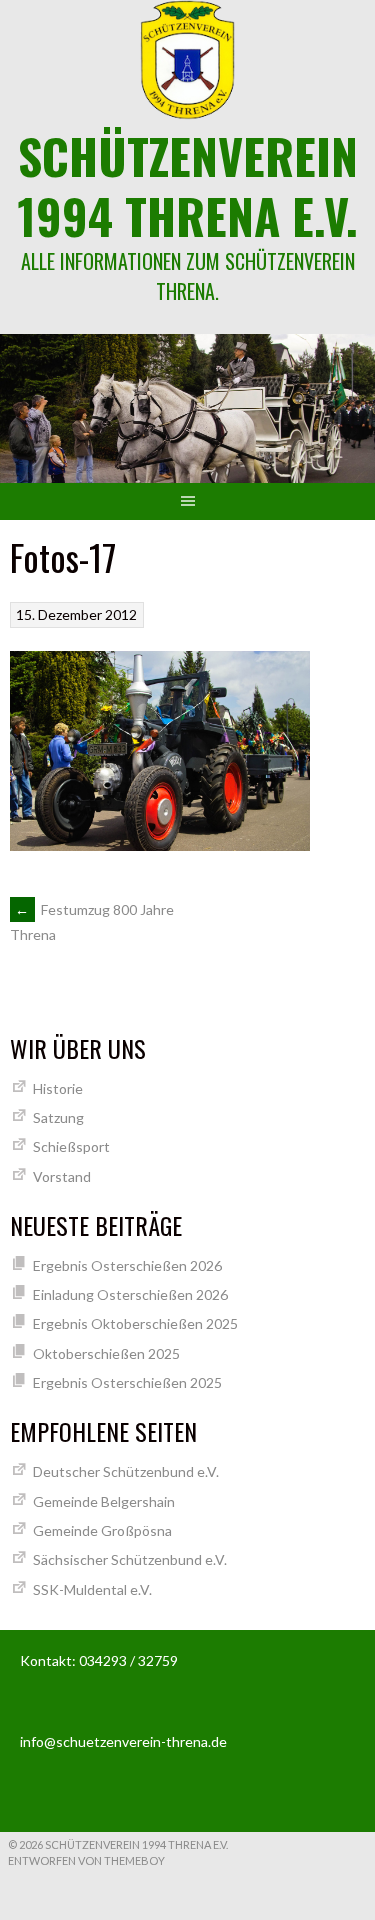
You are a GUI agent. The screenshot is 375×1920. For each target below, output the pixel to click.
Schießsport (71, 1146)
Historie (58, 1088)
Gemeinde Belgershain (104, 1501)
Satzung (58, 1117)
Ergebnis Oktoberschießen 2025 (135, 1323)
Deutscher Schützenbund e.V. (126, 1471)
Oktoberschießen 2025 (106, 1353)
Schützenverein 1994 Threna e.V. (187, 185)
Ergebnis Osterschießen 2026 (127, 1265)
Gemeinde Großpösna (102, 1530)
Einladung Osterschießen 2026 (130, 1294)
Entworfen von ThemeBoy (86, 1860)
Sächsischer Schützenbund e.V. (130, 1559)
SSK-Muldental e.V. (92, 1589)
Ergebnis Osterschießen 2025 (127, 1382)
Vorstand (62, 1176)
